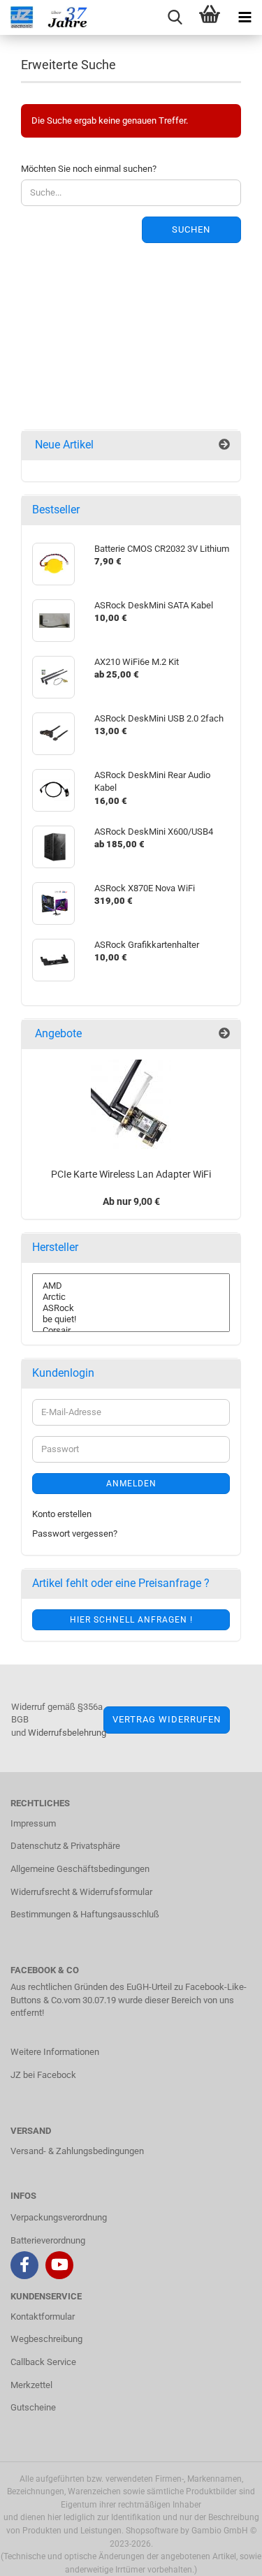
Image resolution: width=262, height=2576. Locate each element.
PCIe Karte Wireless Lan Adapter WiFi (131, 1174)
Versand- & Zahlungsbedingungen (77, 2151)
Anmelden (131, 1484)
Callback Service (43, 2362)
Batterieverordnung (48, 2240)
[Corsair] (131, 1331)
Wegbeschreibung (46, 2339)
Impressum (33, 1823)
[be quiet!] (131, 1319)
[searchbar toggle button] (175, 17)
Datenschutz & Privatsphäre (65, 1846)
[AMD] (131, 1286)
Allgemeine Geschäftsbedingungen (80, 1869)
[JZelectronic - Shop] (52, 17)
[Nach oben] (224, 2555)
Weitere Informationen (55, 2052)
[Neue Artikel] (224, 445)
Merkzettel (31, 2385)
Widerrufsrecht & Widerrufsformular (81, 1892)
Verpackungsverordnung (59, 2217)
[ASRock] (131, 1308)
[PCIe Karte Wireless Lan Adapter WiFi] (131, 1105)
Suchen (191, 229)
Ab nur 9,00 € (131, 1201)
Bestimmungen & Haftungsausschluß (85, 1914)
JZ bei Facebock (43, 2075)
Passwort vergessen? (75, 1534)
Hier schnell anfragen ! (131, 1620)
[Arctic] (131, 1297)
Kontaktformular (43, 2317)
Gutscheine (33, 2407)
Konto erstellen (62, 1514)
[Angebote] (224, 1034)
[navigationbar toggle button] (245, 17)
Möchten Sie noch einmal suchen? (89, 169)
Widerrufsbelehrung (67, 1733)
